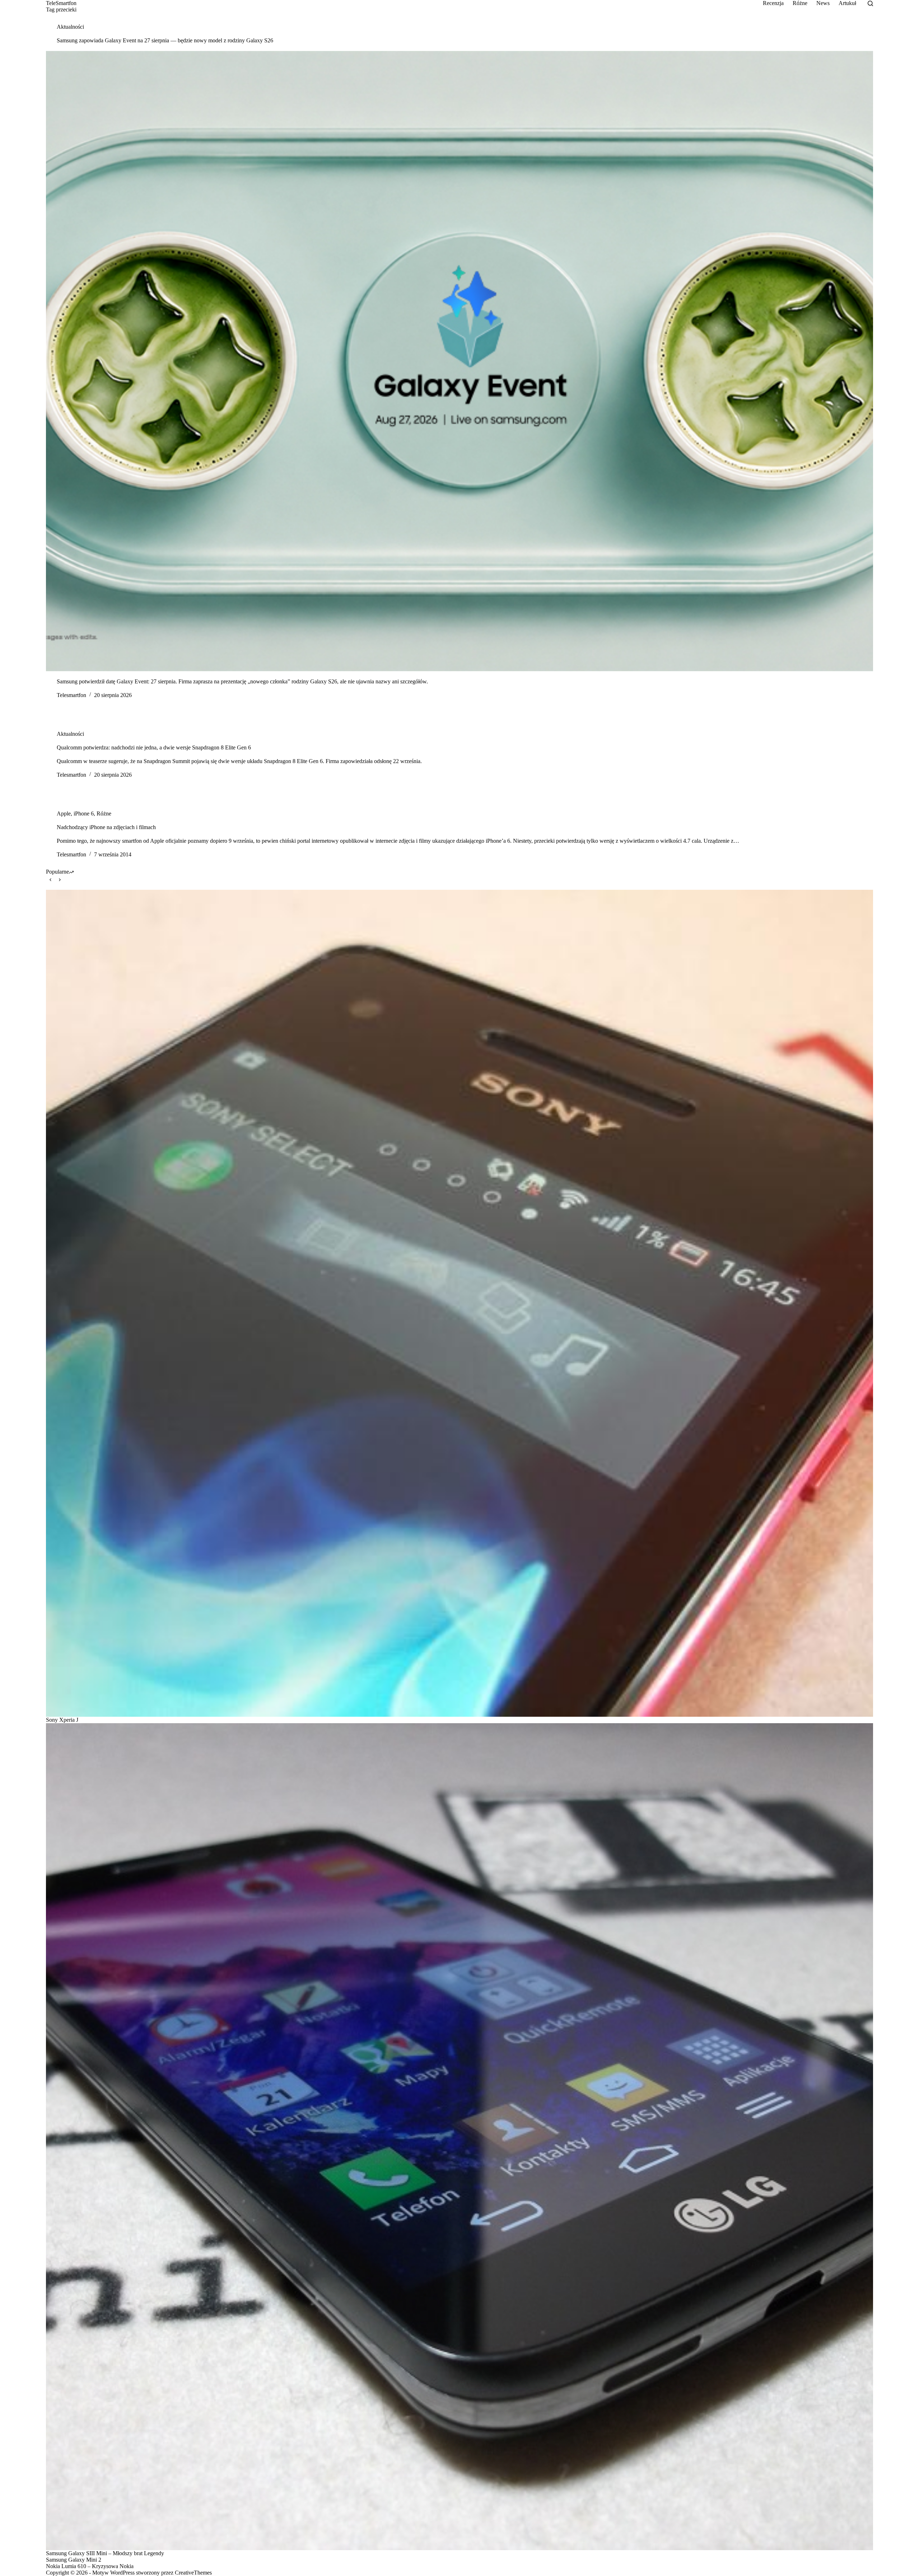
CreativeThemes (193, 2573)
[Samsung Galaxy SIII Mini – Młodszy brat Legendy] (459, 2137)
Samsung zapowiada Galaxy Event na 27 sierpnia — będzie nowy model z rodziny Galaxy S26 (165, 40)
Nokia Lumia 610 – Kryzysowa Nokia (90, 2566)
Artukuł (847, 3)
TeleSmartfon (61, 3)
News (823, 3)
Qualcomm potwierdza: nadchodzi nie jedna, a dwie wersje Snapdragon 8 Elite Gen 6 (154, 747)
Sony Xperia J (62, 1720)
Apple (64, 814)
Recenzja (773, 3)
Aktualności (70, 27)
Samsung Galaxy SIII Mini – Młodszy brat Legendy (105, 2553)
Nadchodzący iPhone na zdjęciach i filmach (106, 827)
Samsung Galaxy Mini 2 (74, 2560)
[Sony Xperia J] (459, 1303)
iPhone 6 (84, 814)
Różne (800, 3)
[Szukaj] (870, 3)
